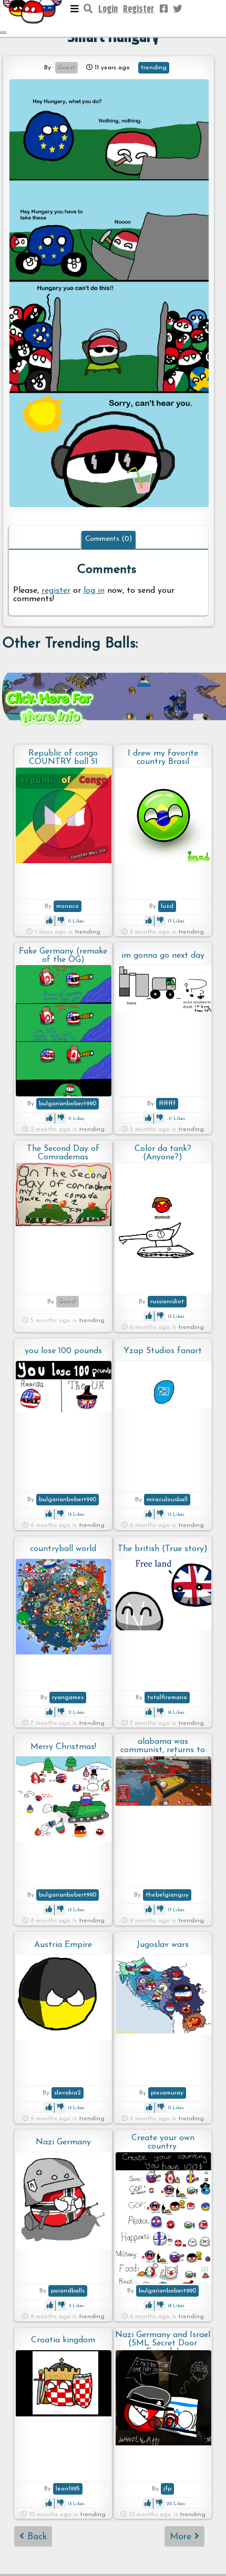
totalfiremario (167, 1698)
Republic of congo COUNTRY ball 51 (63, 758)
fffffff (167, 1104)
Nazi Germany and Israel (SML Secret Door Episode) (163, 2340)
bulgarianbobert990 (68, 1104)
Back (35, 2537)
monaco (68, 906)
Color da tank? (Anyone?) (163, 1153)
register (56, 591)
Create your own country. (163, 2142)
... (3, 30)
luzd (167, 906)
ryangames (68, 1698)
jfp (167, 2489)
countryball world (63, 1549)
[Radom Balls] (109, 294)
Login (108, 9)
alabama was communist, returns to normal (163, 1747)
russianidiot (167, 1302)
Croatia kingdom (63, 2340)
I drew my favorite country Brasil (163, 758)
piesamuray (167, 2093)
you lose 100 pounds (63, 1351)
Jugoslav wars (163, 1945)
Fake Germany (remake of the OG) (63, 956)
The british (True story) (163, 1549)
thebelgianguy (167, 1895)
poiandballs (68, 2291)
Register (139, 9)
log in (94, 591)
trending (154, 68)
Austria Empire (63, 1945)
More (182, 2537)
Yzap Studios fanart (163, 1351)
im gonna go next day (163, 956)
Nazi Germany (63, 2142)
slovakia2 (68, 2093)
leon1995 (68, 2489)
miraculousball (167, 1500)
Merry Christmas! (63, 1747)
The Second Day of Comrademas (63, 1153)
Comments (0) (109, 539)
